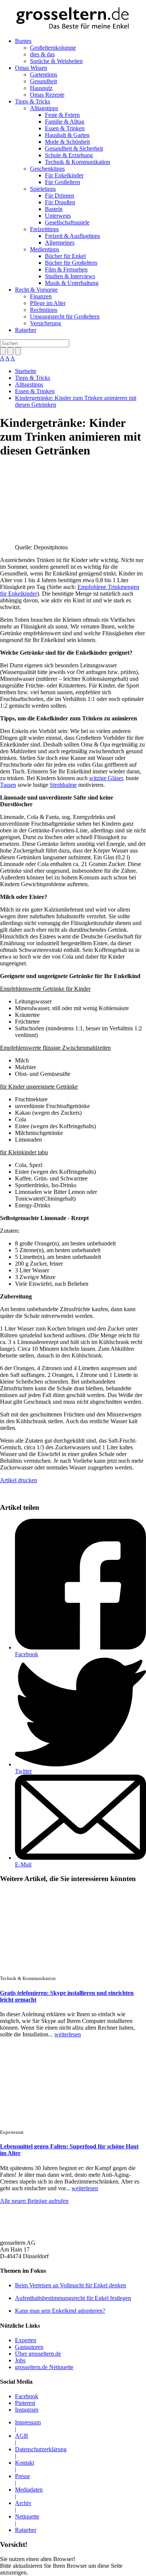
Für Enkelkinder (64, 175)
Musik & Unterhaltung (72, 283)
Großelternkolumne (53, 48)
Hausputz (41, 88)
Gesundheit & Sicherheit (74, 148)
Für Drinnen (60, 195)
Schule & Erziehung (69, 155)
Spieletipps (43, 189)
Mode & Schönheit (67, 142)
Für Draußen (60, 202)
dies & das (42, 54)
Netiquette (27, 2516)
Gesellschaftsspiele (67, 222)
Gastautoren (29, 2347)
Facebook (27, 1654)
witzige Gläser (106, 778)
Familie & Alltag (65, 122)
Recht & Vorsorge (36, 290)
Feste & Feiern (62, 115)
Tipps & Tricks (33, 101)
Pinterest (25, 2403)
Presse (22, 2476)
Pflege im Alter (48, 303)
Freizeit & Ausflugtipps (72, 236)
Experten (26, 2340)
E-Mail (23, 1864)
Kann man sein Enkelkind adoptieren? (60, 2311)
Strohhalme (63, 785)
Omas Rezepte (47, 95)
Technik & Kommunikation (77, 162)
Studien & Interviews (70, 276)
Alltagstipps (44, 108)
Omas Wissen (31, 68)
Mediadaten (29, 2490)
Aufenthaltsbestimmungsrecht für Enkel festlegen (73, 2298)
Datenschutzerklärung (41, 2449)
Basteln (54, 209)
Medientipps (45, 249)
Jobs (20, 2360)
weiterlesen (68, 2034)
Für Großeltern (63, 182)
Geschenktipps (47, 169)
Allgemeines (60, 243)
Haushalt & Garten (67, 135)
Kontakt (25, 2463)
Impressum (28, 2422)
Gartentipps (44, 75)
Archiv (23, 2503)
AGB (22, 2436)
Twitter (23, 1771)
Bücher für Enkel (65, 256)
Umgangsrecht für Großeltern (65, 316)
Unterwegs (58, 216)
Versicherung (45, 323)
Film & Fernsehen (66, 269)
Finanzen (41, 296)
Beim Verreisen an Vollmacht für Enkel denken (71, 2285)
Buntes (23, 41)
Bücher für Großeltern (71, 263)
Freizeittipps (44, 229)
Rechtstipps (44, 310)
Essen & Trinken (65, 128)
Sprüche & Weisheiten (56, 61)
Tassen (8, 785)
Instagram (27, 2410)
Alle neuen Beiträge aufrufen (34, 2201)
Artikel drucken (19, 1480)
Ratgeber (26, 330)
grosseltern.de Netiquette (44, 2367)
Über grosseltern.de (38, 2354)
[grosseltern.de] (73, 19)
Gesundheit (43, 81)
